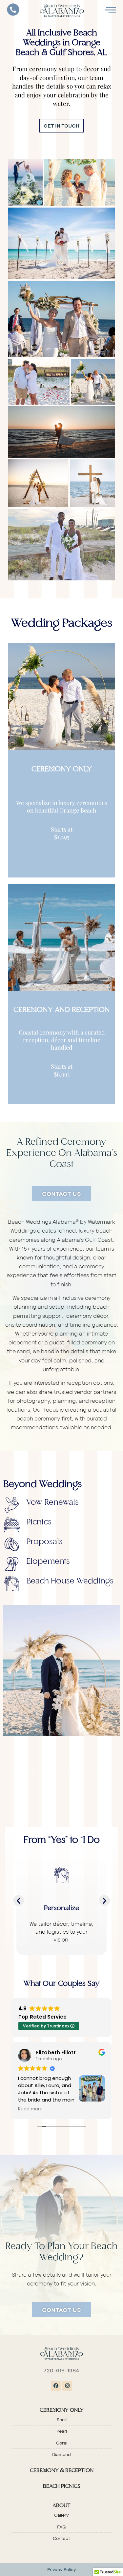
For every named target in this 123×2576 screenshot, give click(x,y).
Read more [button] (30, 2109)
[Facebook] (56, 2386)
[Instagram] (67, 2386)
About (61, 2506)
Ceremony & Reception (62, 2471)
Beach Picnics (61, 2486)
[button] (19, 1900)
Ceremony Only (62, 2410)
